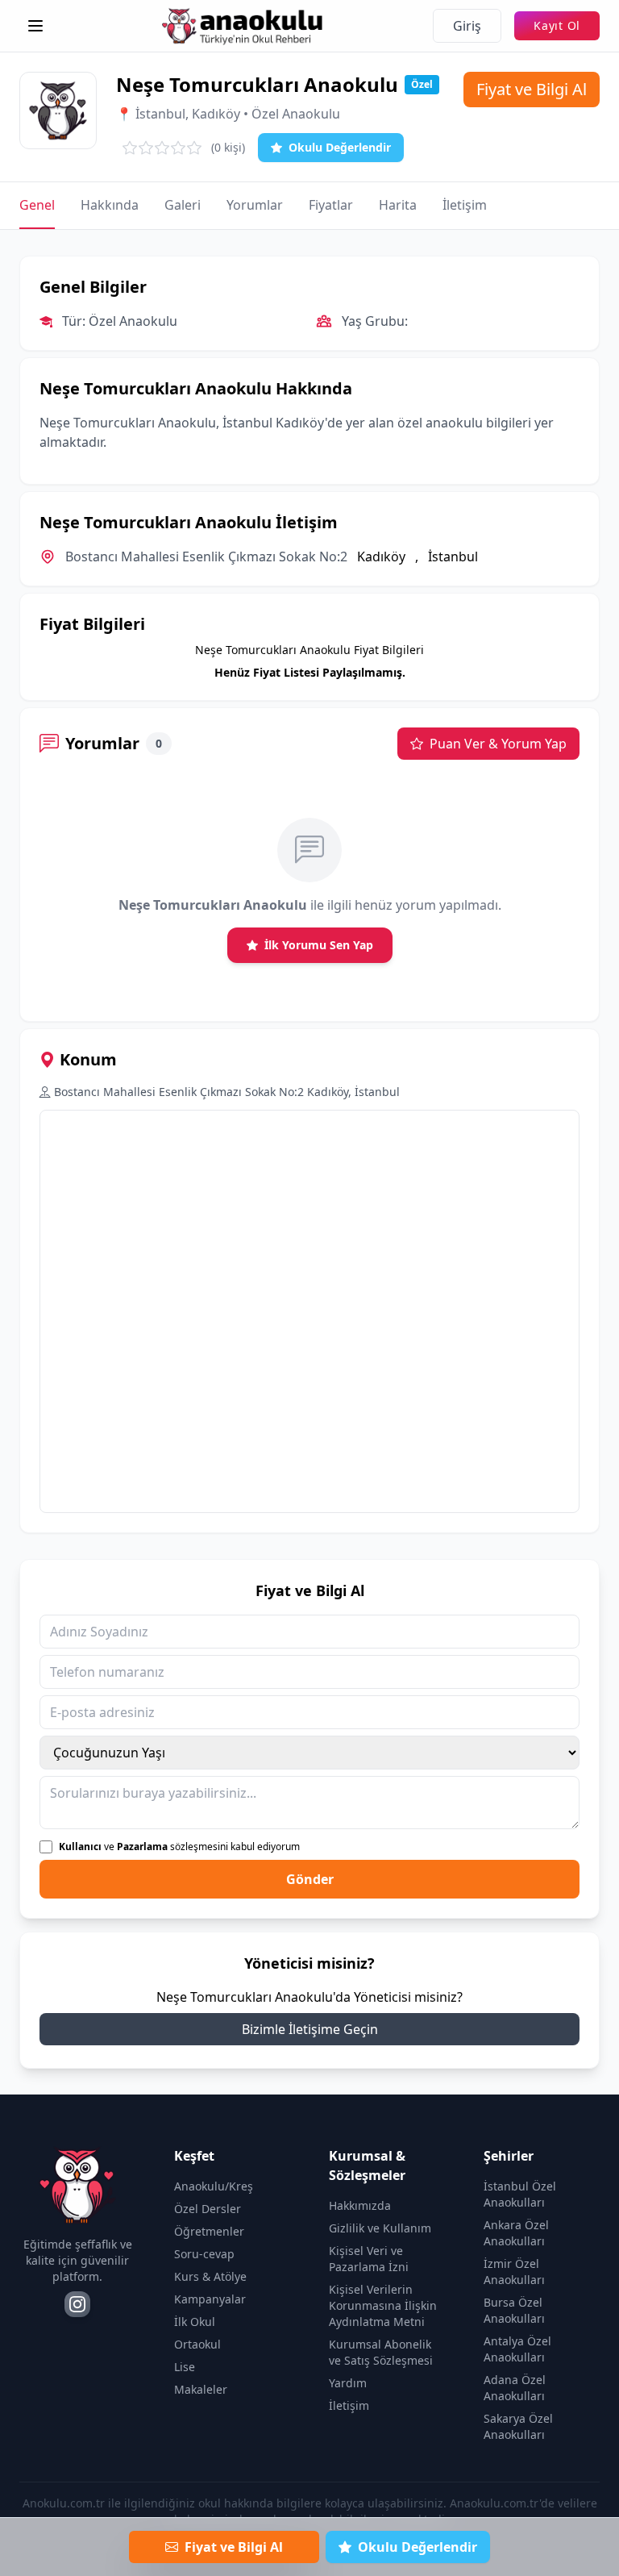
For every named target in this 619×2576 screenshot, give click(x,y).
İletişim (465, 205)
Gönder (310, 1879)
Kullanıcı (80, 1847)
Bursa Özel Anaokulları (514, 2310)
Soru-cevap (204, 2254)
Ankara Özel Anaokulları (516, 2233)
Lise (185, 2367)
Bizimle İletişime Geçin (310, 2029)
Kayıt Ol (557, 25)
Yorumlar (255, 205)
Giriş (467, 26)
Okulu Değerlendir (340, 147)
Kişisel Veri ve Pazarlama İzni (369, 2259)
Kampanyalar (210, 2299)
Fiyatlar (331, 205)
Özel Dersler (208, 2209)
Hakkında (110, 205)
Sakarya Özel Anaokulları (518, 2426)
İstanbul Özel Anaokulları (520, 2194)
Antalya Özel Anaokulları (517, 2349)
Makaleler (201, 2389)
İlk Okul (195, 2322)
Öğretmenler (209, 2231)
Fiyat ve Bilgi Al (532, 89)
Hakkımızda (360, 2205)
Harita (398, 205)
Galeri (183, 205)
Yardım (348, 2383)
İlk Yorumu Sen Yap (319, 945)
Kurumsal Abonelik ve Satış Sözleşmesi (381, 2352)
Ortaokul (197, 2344)
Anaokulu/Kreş (214, 2186)
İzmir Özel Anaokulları (514, 2272)
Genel (37, 205)
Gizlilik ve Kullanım (380, 2228)
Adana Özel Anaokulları (515, 2388)
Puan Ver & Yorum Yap (498, 744)
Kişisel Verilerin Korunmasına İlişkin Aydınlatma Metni (383, 2305)
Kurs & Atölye (210, 2276)
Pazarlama (142, 1847)
